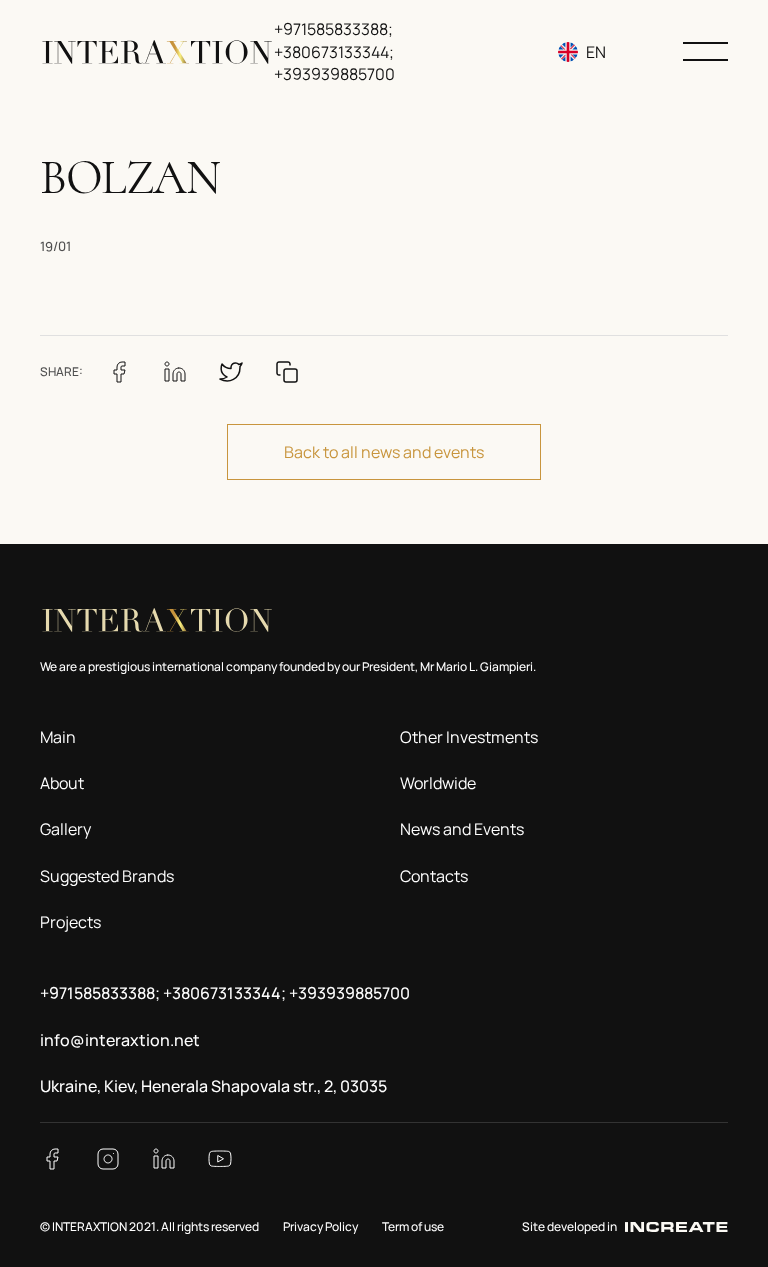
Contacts (434, 876)
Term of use (413, 1226)
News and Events (462, 829)
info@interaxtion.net (120, 1040)
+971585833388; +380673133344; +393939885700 (334, 51)
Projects (70, 922)
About (62, 783)
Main (58, 737)
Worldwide (438, 783)
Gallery (65, 829)
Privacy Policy (320, 1226)
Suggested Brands (107, 876)
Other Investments (469, 737)
